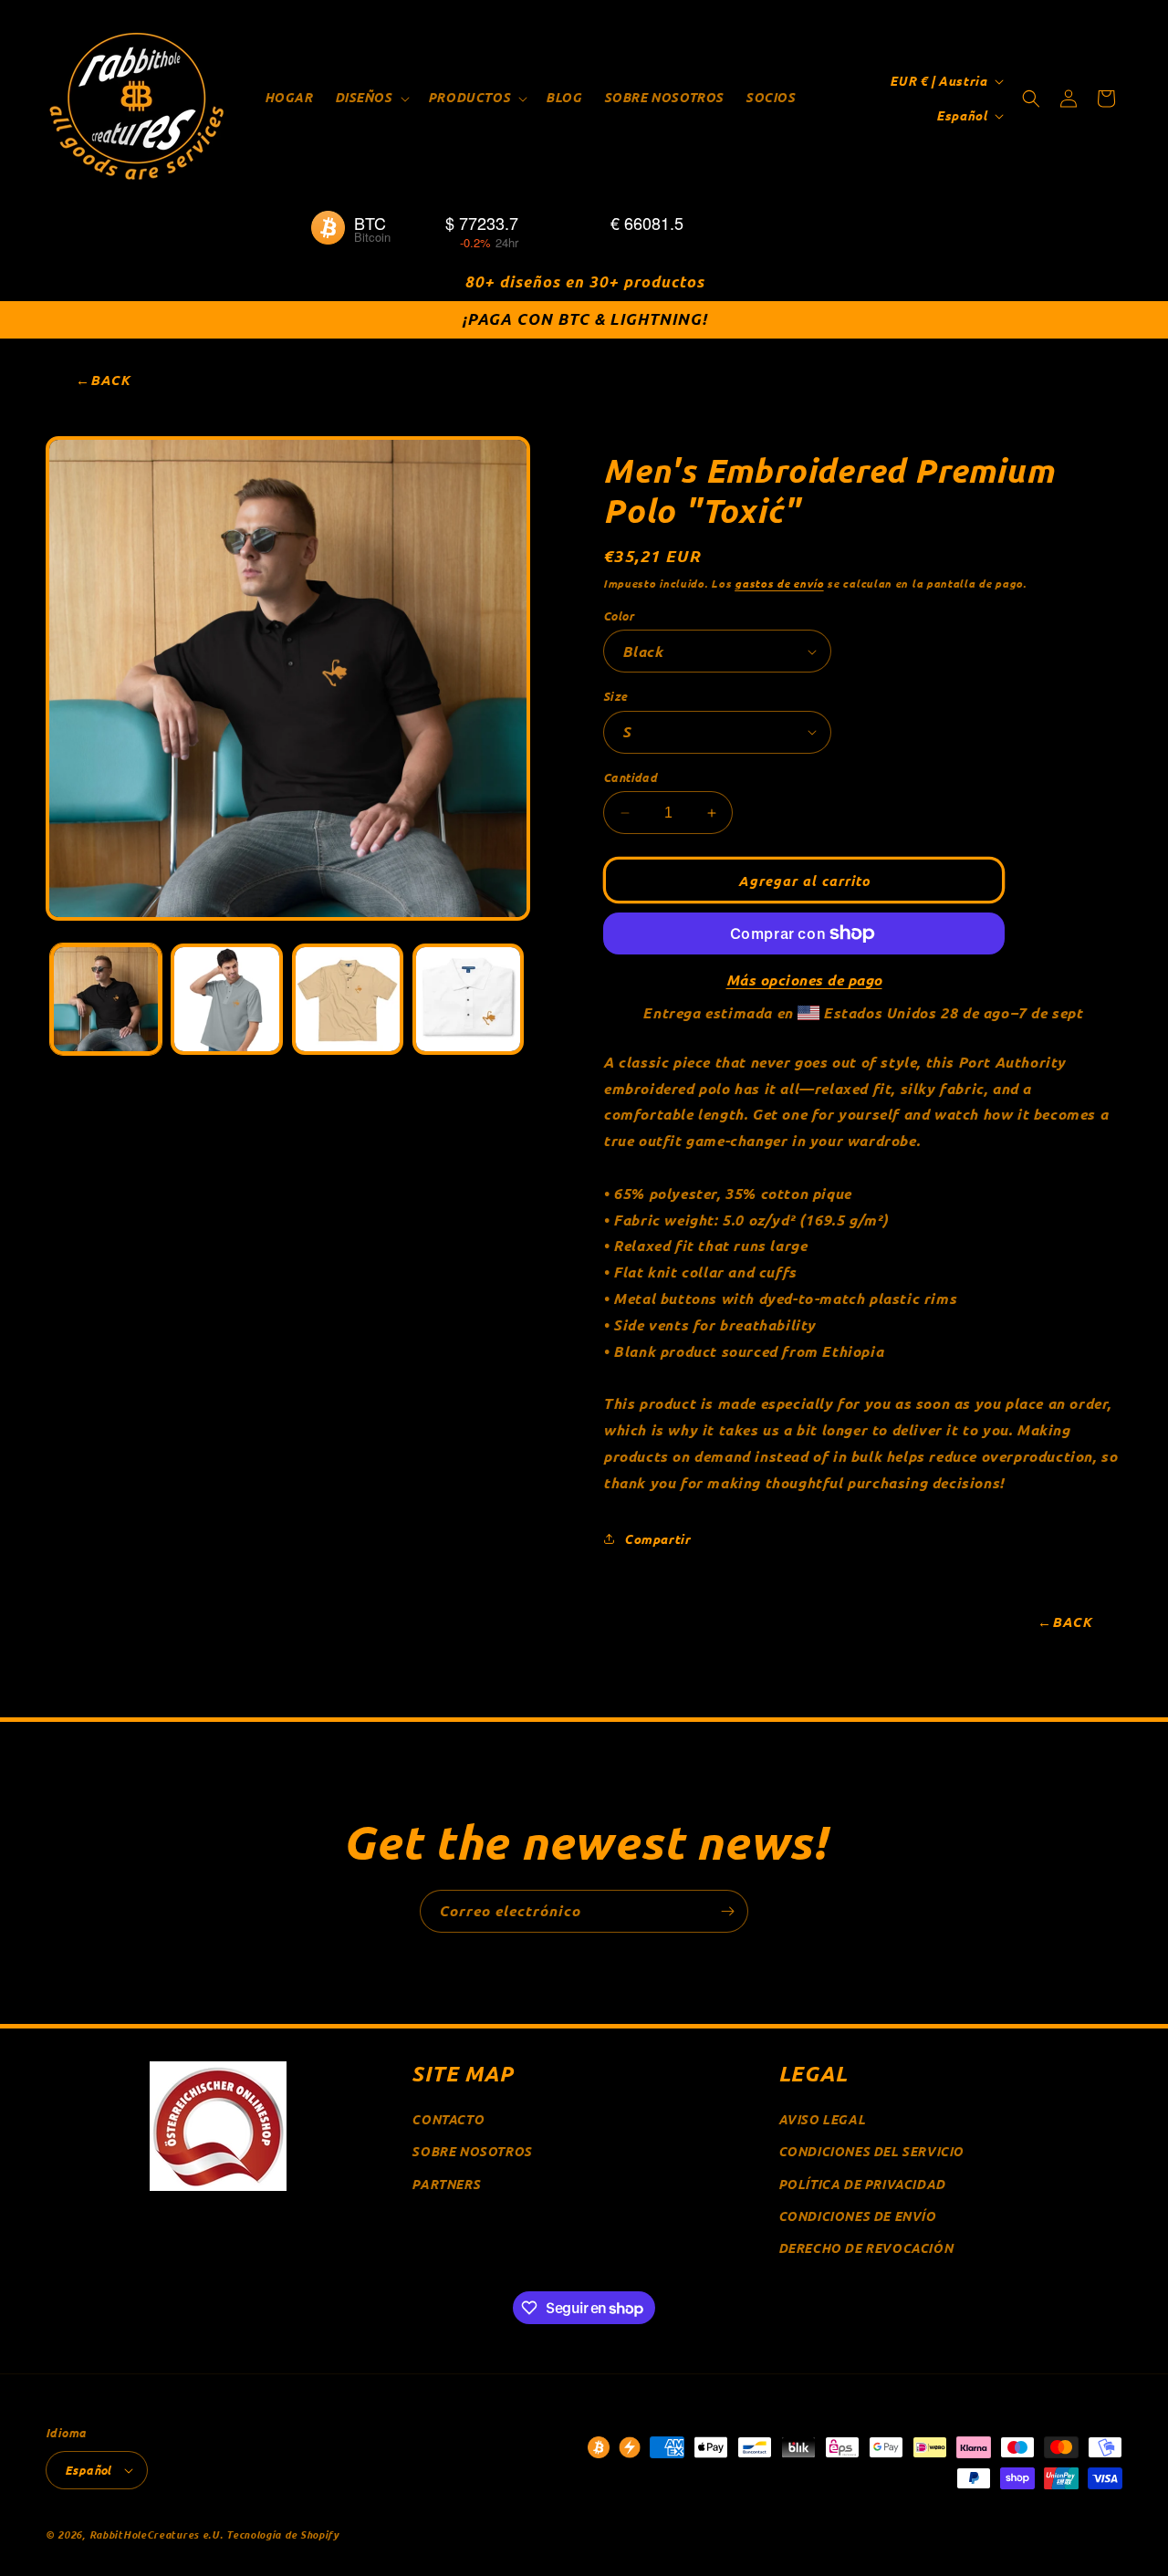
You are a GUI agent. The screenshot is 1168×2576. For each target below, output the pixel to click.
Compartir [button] (657, 1539)
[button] (370, 98)
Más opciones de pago (804, 980)
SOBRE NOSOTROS (471, 2151)
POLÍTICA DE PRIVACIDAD (862, 2184)
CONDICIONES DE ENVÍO (857, 2216)
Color (619, 615)
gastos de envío (779, 583)
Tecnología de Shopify (283, 2534)
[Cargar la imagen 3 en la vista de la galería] (348, 999)
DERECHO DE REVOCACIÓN (866, 2248)
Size (615, 696)
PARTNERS (446, 2184)
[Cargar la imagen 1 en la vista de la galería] (106, 999)
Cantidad (630, 777)
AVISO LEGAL (822, 2119)
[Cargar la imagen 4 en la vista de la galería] (468, 999)
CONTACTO (448, 2119)
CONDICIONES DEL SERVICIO (871, 2151)
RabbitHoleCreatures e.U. (156, 2534)
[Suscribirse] (727, 1911)
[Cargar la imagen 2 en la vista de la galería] (226, 999)
